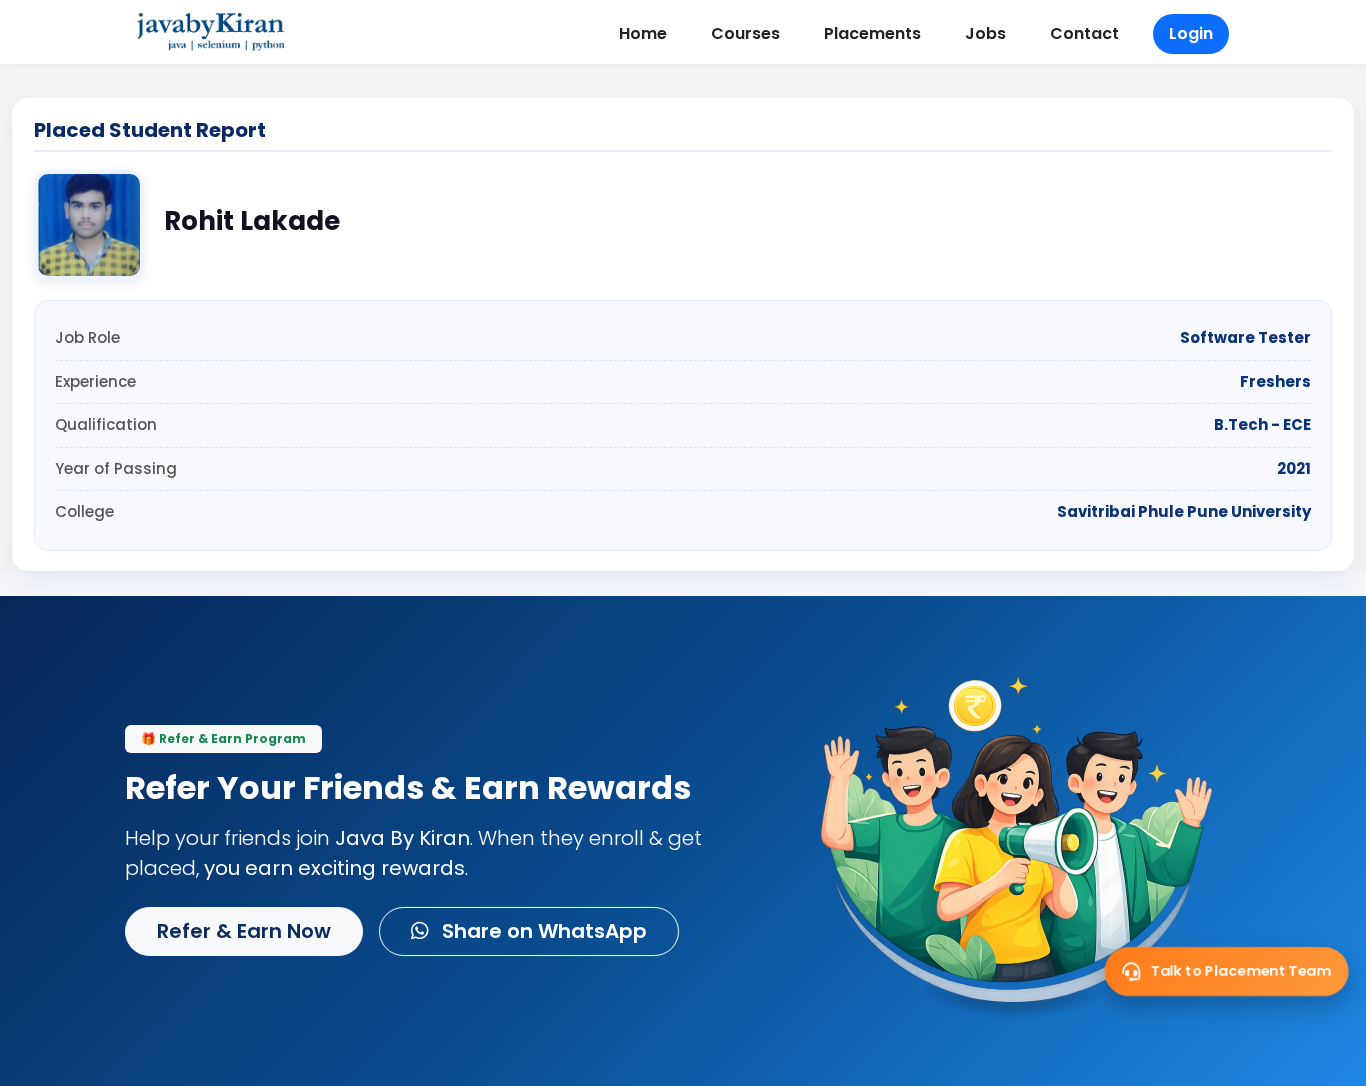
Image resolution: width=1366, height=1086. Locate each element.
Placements (872, 33)
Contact (1084, 33)
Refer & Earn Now (244, 931)
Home (643, 33)
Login (1191, 33)
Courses (745, 33)
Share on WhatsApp (542, 931)
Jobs (985, 33)
